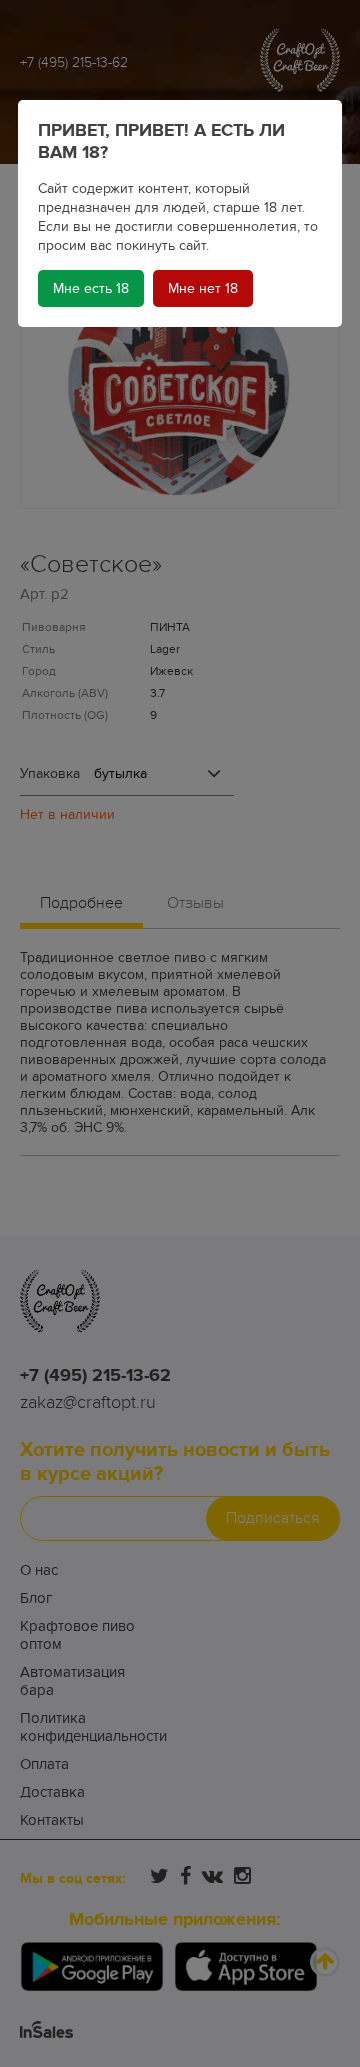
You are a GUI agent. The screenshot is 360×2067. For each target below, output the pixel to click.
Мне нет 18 (203, 288)
